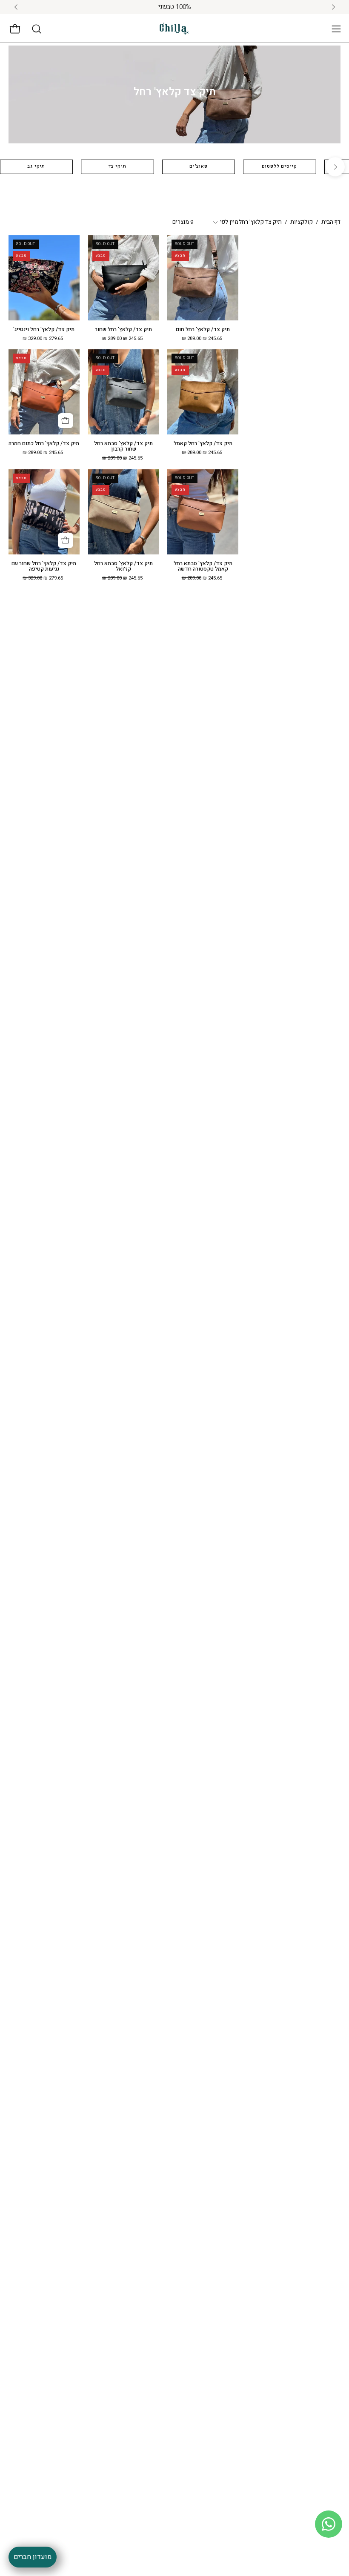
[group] (174, 7)
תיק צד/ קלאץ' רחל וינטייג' (44, 330)
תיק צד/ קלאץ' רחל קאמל (203, 444)
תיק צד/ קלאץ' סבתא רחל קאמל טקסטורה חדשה (203, 566)
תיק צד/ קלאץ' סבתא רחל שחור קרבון (123, 446)
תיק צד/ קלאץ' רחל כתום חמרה (44, 444)
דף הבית (331, 222)
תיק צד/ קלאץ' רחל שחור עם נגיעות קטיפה (44, 566)
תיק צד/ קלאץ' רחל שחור (123, 330)
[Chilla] (174, 29)
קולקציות (302, 222)
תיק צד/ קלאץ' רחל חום (203, 330)
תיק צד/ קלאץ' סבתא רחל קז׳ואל (123, 566)
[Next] (335, 167)
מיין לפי (229, 222)
